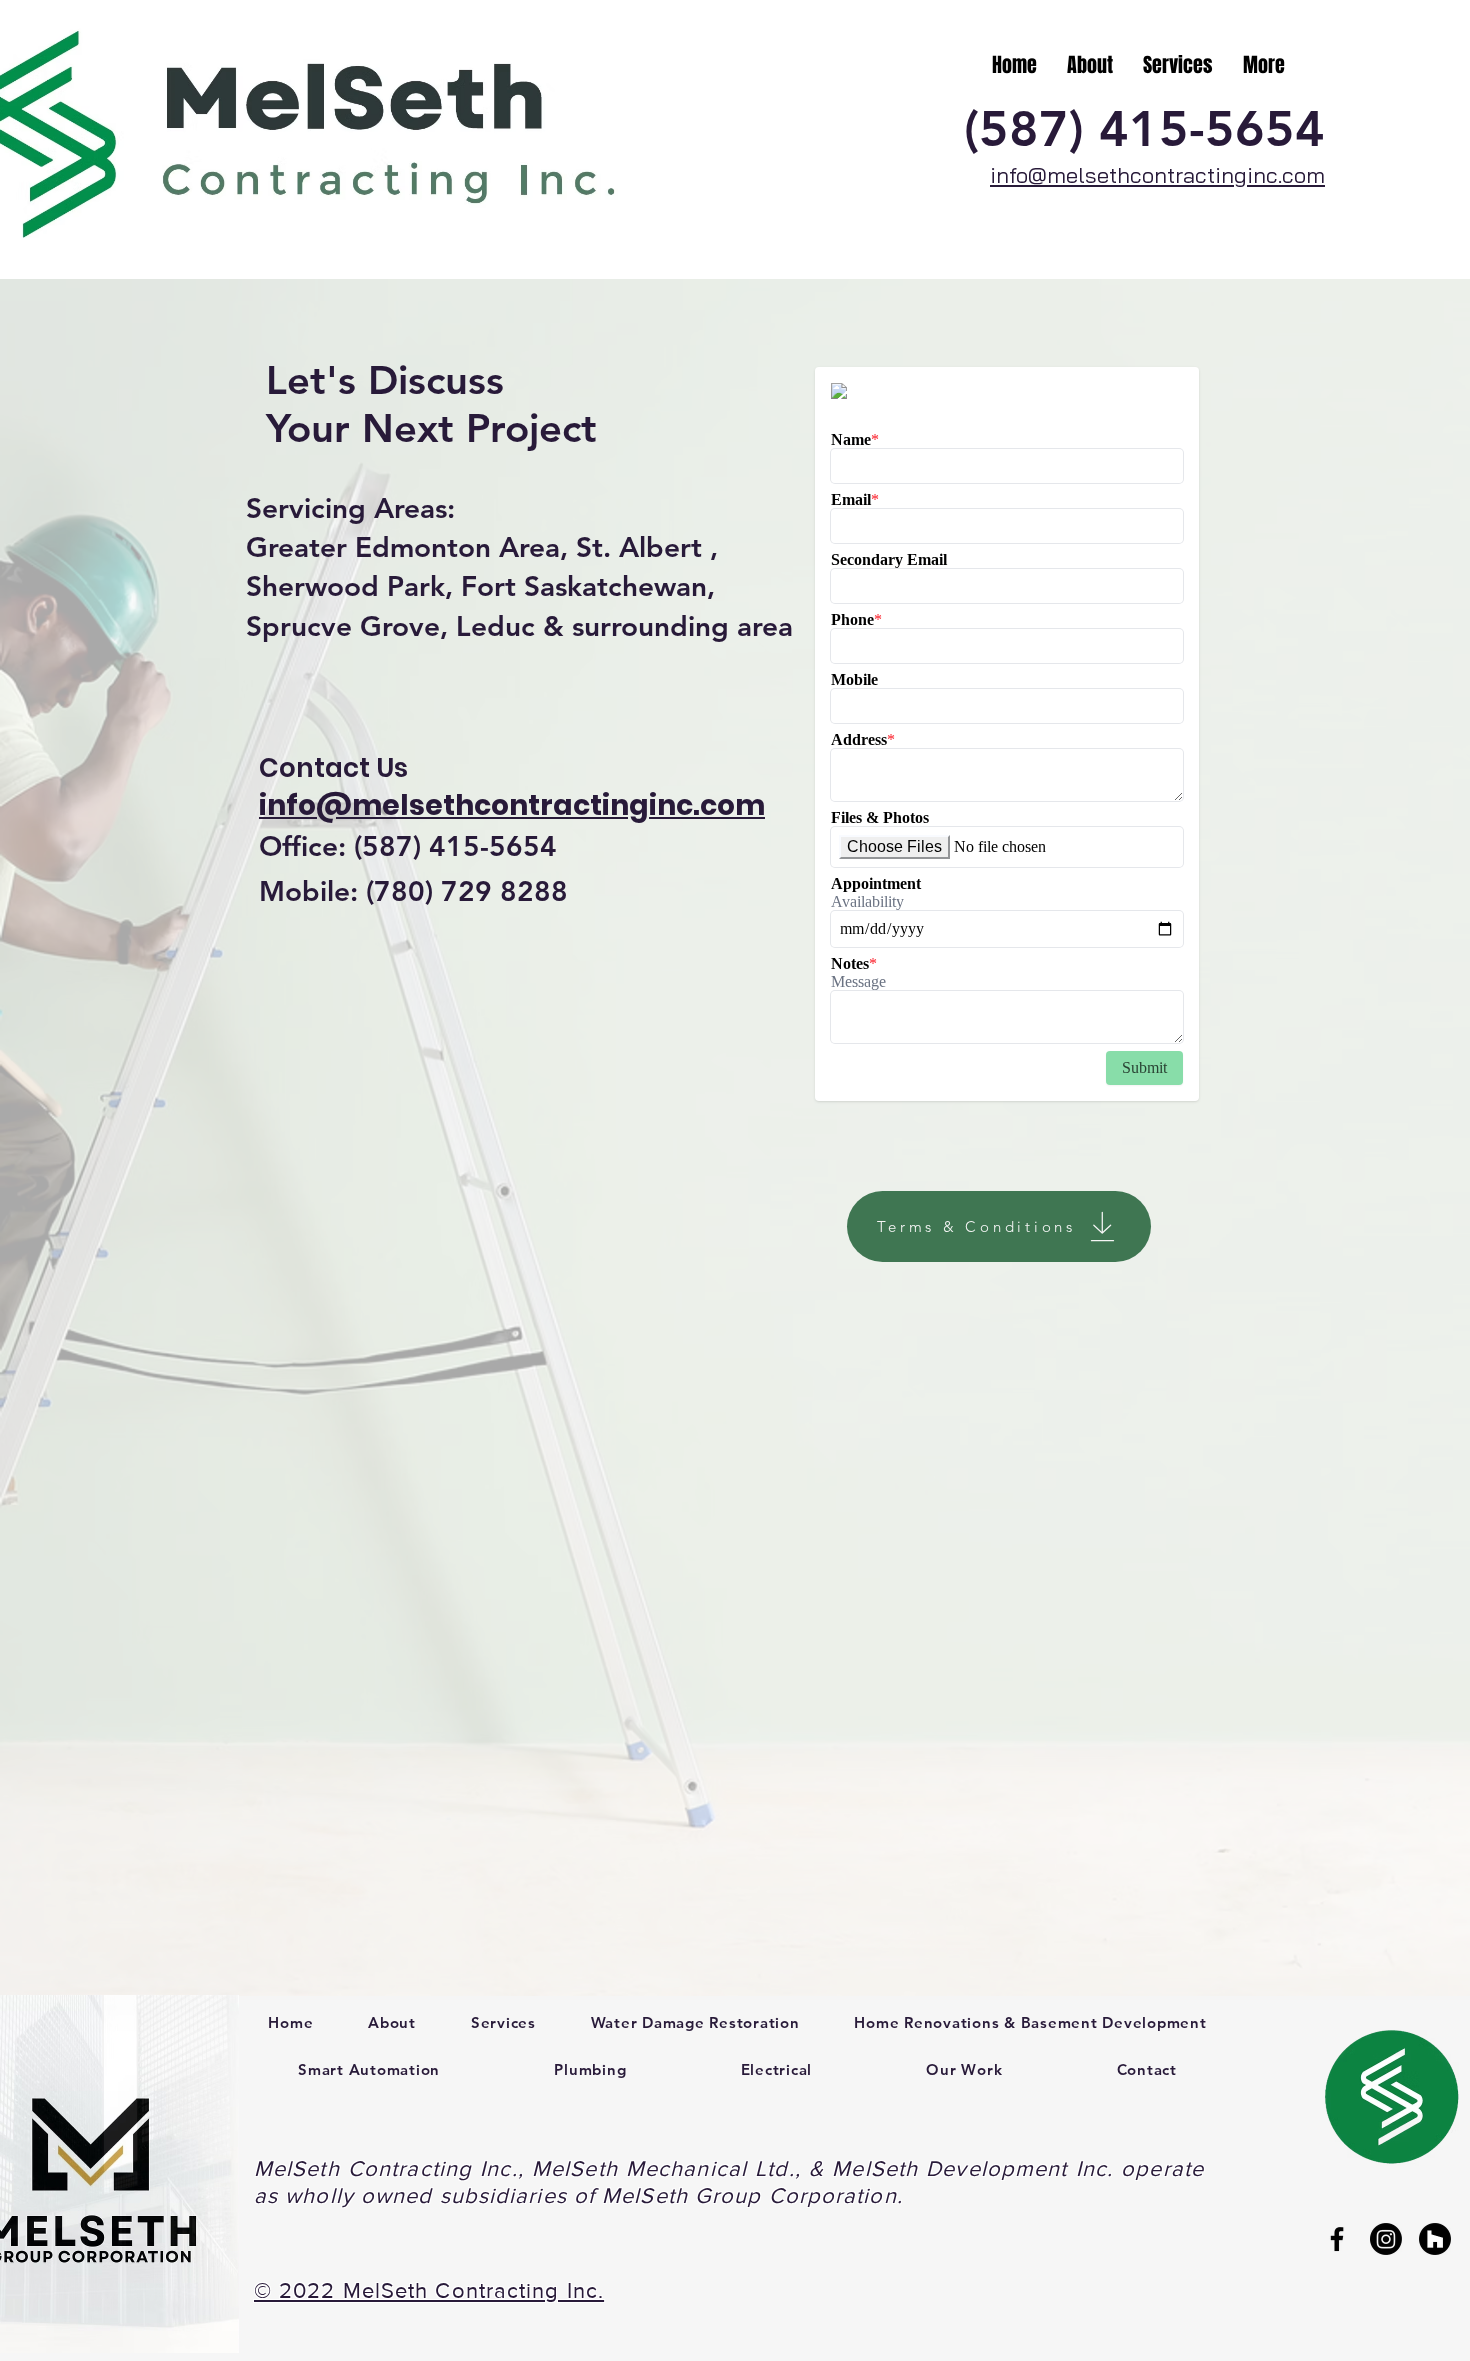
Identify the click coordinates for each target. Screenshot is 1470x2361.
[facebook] (1337, 2239)
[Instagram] (1386, 2239)
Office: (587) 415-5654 (408, 846)
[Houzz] (1435, 2239)
